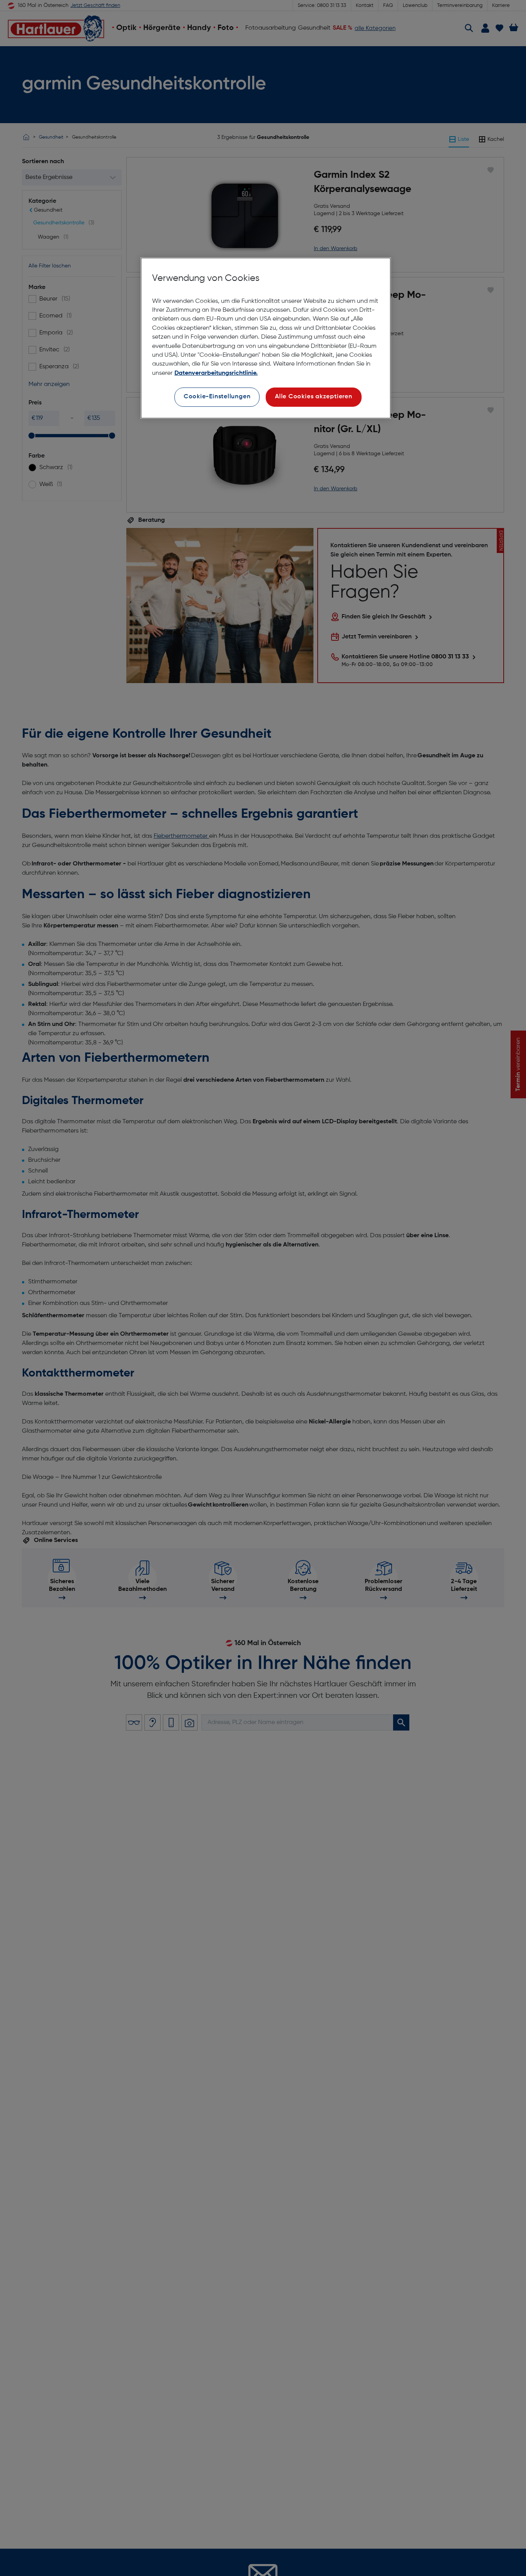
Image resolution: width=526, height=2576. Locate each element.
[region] (266, 338)
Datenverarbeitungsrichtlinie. (216, 373)
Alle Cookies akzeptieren (314, 397)
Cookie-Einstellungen (217, 397)
